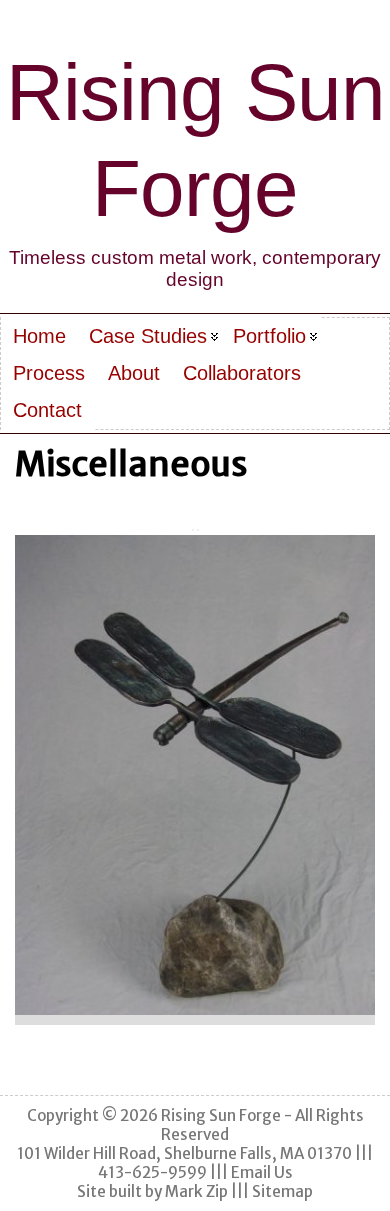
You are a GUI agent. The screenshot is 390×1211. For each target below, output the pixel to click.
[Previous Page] (193, 530)
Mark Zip (196, 1191)
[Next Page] (198, 530)
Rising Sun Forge (221, 1115)
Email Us (262, 1172)
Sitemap (282, 1191)
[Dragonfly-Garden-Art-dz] (195, 775)
